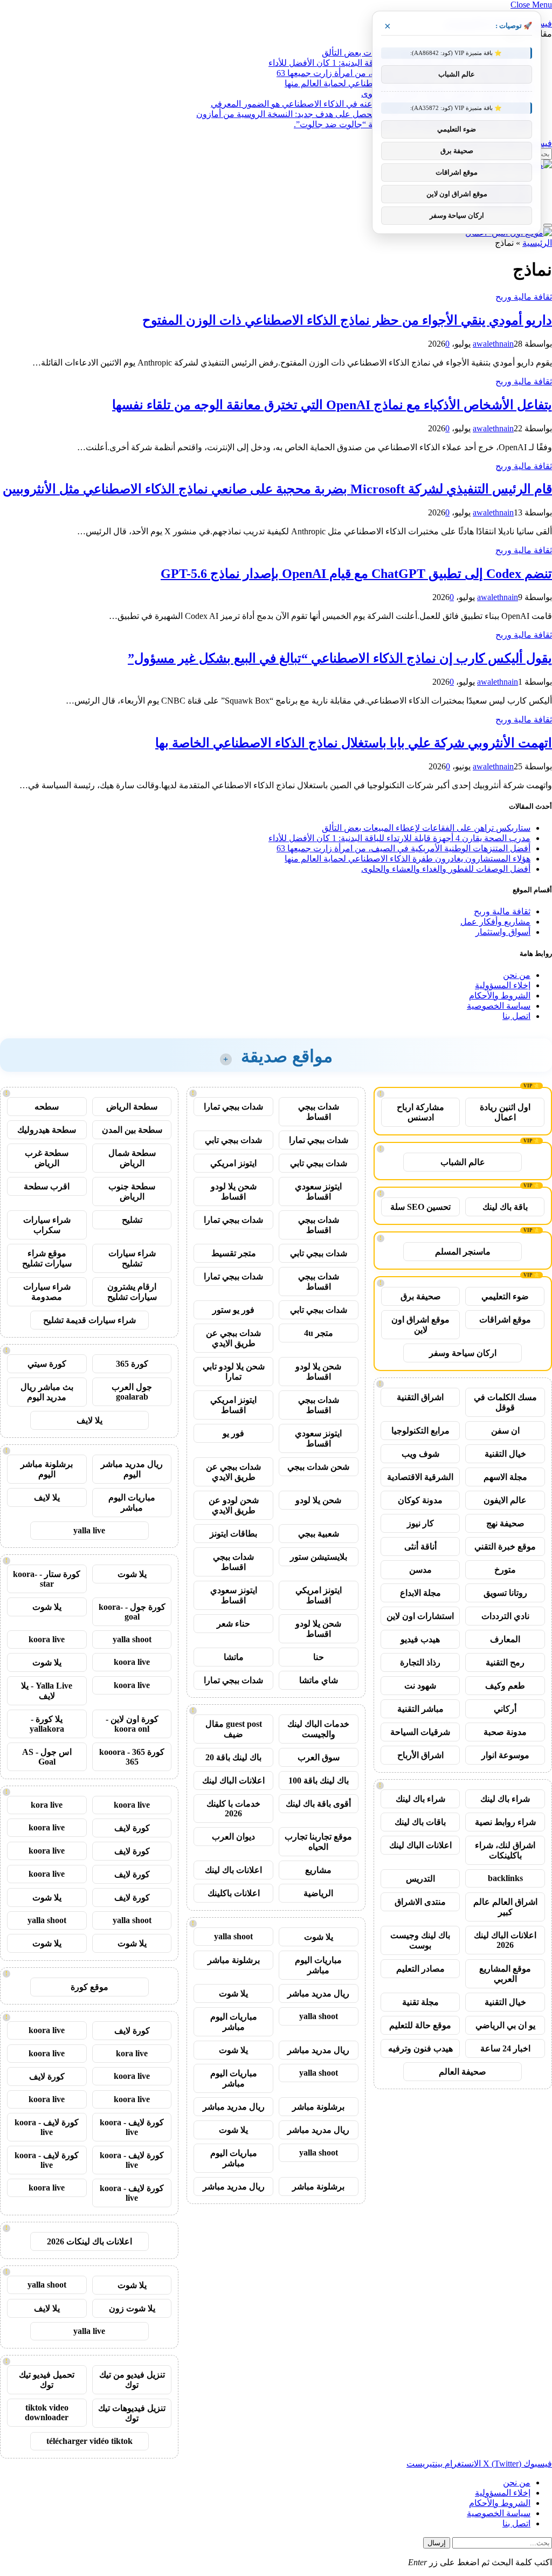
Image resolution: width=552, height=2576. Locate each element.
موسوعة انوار (505, 1755)
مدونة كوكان (420, 1500)
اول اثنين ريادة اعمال (505, 1112)
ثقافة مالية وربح (524, 297)
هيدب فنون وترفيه (420, 2048)
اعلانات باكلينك (234, 1893)
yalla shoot (233, 1936)
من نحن (517, 975)
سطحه (47, 1107)
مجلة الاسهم (505, 1477)
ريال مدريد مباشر (318, 1993)
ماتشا (234, 1657)
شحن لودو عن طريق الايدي (234, 1505)
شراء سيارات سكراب (47, 1225)
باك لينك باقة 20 (233, 1757)
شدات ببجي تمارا (233, 1107)
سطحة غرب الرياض (47, 1158)
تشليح (132, 1220)
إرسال (437, 2543)
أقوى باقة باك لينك (318, 1804)
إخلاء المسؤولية (503, 985)
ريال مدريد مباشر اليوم (132, 1469)
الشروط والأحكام (500, 996)
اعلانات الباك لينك (420, 1845)
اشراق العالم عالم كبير (505, 1907)
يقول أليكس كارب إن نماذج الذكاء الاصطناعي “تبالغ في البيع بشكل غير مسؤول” (340, 658)
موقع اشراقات (505, 1320)
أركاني (505, 1709)
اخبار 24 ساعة (505, 2048)
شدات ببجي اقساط (319, 1112)
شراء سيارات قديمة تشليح (89, 1320)
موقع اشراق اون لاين (420, 1325)
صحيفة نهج (505, 1523)
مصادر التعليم (420, 1969)
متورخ (505, 1570)
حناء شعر (233, 1624)
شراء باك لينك (505, 1799)
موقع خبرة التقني (505, 1547)
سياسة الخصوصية (499, 1006)
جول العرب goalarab (132, 1392)
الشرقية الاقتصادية (420, 1477)
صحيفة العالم (463, 2072)
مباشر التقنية (420, 1709)
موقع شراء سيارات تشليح (47, 1258)
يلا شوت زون (132, 2308)
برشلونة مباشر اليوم (47, 1469)
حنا (319, 1657)
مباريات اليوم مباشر (318, 1965)
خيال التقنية (505, 1454)
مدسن (420, 1570)
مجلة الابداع (420, 1593)
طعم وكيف (505, 1686)
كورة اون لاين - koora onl (132, 1724)
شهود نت (420, 1686)
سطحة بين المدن (132, 1130)
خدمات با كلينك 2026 (233, 1809)
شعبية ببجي (319, 1534)
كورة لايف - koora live (132, 2127)
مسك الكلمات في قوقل (505, 1402)
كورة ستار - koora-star (47, 1579)
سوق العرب (319, 1757)
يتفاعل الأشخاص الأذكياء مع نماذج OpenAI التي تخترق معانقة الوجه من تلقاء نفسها (332, 405)
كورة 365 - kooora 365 (132, 1757)
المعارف (505, 1639)
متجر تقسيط (234, 1253)
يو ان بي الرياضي (505, 2025)
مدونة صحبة (505, 1732)
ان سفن (505, 1431)
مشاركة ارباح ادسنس (420, 1112)
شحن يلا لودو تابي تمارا (234, 1372)
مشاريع (318, 1870)
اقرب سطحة (47, 1186)
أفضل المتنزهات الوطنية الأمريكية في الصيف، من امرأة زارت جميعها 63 (403, 848)
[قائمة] (548, 225)
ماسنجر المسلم (463, 1252)
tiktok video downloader (47, 2412)
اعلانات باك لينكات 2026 (89, 2241)
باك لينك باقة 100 (319, 1781)
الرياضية (318, 1893)
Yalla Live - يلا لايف (47, 1691)
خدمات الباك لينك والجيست (318, 1729)
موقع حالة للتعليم (420, 2025)
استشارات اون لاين (420, 1616)
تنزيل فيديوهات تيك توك (132, 2413)
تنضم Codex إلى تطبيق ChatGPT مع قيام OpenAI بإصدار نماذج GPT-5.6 (356, 574)
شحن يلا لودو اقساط (234, 1191)
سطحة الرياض (132, 1107)
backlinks (505, 1878)
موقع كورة (89, 1987)
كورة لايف (132, 1828)
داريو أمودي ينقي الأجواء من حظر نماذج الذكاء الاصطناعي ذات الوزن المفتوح (347, 320)
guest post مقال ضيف (234, 1729)
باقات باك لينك (420, 1822)
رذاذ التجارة (420, 1662)
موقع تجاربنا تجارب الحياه (318, 1842)
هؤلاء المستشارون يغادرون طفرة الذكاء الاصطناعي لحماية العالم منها (408, 859)
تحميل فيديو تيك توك (47, 2380)
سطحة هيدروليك (47, 1130)
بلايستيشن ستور (319, 1557)
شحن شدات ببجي (318, 1467)
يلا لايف (89, 1420)
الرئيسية (537, 243)
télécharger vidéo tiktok (89, 2441)
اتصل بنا (516, 1016)
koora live (47, 1639)
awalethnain (493, 344)
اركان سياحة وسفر (463, 1353)
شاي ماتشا (319, 1680)
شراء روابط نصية (505, 1822)
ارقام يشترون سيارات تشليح (132, 1292)
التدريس (420, 1879)
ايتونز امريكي (233, 1163)
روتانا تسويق (505, 1593)
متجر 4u (319, 1333)
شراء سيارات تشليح (132, 1258)
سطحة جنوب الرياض (132, 1191)
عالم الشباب (463, 1162)
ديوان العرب (233, 1837)
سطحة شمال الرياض (132, 1158)
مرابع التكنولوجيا (420, 1431)
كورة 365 (132, 1364)
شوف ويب (420, 1454)
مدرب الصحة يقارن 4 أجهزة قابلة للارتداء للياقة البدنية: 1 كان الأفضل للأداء (399, 838)
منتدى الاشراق (420, 1902)
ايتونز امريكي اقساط (233, 1405)
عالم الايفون (505, 1500)
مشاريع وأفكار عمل (495, 922)
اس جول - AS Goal (47, 1757)
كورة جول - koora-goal (132, 1612)
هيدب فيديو (420, 1639)
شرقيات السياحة (420, 1732)
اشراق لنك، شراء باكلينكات (505, 1850)
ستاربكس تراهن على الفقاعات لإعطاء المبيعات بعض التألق (426, 828)
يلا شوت (319, 1937)
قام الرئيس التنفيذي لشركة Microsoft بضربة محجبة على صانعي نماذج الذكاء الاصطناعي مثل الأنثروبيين (277, 489)
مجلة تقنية (420, 2002)
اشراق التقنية (420, 1397)
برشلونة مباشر (234, 1960)
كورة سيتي (47, 1364)
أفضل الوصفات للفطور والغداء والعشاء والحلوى (446, 869)
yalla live (89, 1530)
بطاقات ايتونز (233, 1534)
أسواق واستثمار (503, 932)
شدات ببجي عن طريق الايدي (233, 1338)
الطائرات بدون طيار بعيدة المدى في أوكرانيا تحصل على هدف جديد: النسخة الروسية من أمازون (363, 114)
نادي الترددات (505, 1616)
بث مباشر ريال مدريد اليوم (47, 1392)
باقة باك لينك (505, 1207)
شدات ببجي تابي (233, 1140)
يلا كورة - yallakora (47, 1724)
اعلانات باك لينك (233, 1870)
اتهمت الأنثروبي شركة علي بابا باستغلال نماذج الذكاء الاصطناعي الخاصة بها (354, 743)
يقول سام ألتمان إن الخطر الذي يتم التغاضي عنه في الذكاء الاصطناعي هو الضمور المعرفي (371, 104)
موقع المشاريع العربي (505, 1974)
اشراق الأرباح (420, 1755)
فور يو (233, 1433)
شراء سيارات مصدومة (47, 1292)
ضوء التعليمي (505, 1296)
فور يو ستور (233, 1310)
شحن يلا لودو (318, 1500)
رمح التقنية (505, 1662)
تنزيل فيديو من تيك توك (132, 2380)
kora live (47, 1805)
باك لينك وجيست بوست (420, 1940)
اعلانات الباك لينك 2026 (505, 1940)
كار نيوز (420, 1523)
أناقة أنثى (420, 1547)
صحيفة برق (421, 1296)
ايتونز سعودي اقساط (318, 1191)
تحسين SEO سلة (420, 1207)
